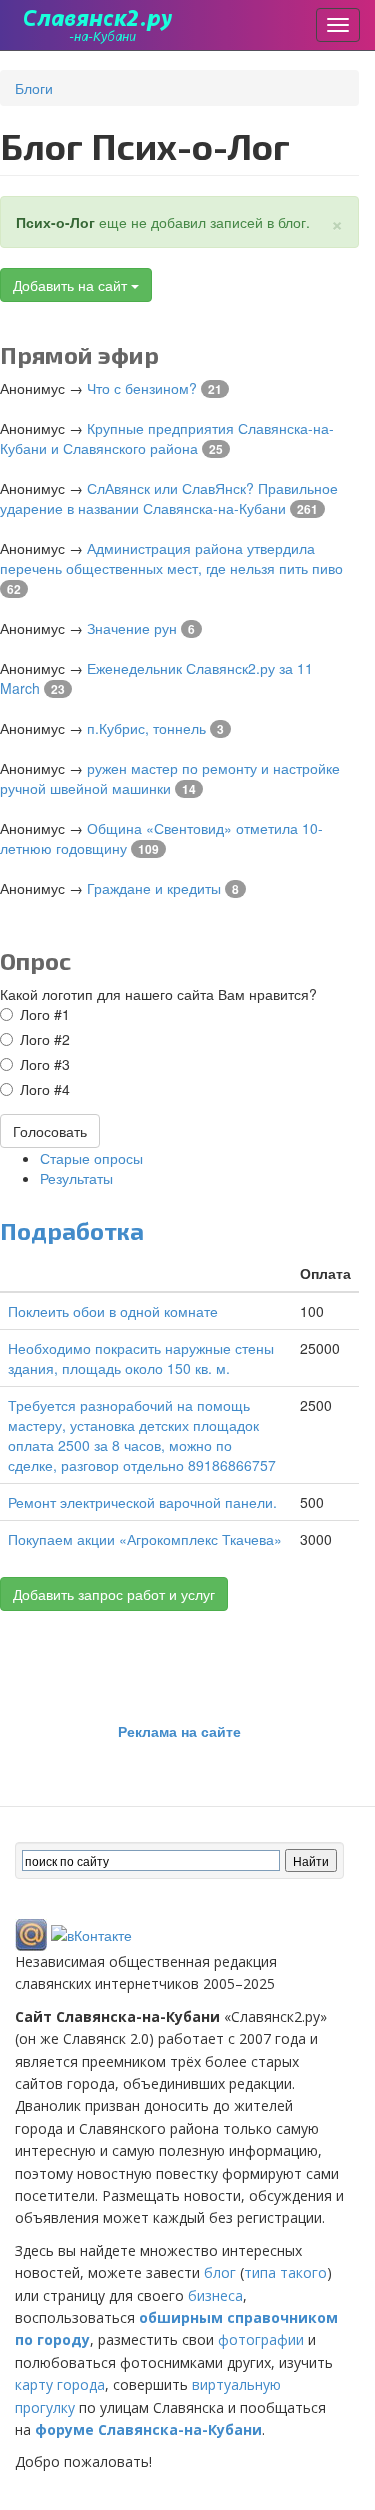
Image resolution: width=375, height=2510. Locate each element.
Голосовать (50, 1131)
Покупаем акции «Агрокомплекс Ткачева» (145, 1539)
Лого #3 (45, 1064)
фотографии (261, 2339)
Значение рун (132, 628)
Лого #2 (45, 1039)
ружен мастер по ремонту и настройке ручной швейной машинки (170, 778)
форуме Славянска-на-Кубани (148, 2429)
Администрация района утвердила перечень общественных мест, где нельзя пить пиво (171, 558)
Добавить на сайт (72, 285)
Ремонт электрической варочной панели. (142, 1502)
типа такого (285, 2272)
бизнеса (215, 2295)
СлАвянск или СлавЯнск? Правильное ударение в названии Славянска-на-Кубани (169, 498)
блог (220, 2272)
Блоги (34, 88)
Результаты (76, 1178)
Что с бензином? (142, 388)
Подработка (72, 1230)
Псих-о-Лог (55, 222)
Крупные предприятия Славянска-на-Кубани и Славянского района (167, 438)
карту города (60, 2384)
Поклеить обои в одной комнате (113, 1311)
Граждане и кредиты (154, 888)
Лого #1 (45, 1014)
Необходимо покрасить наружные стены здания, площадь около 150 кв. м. (141, 1358)
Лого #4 (45, 1089)
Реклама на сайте (179, 1731)
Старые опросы (91, 1158)
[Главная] (98, 25)
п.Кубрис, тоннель (146, 728)
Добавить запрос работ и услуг (114, 1594)
